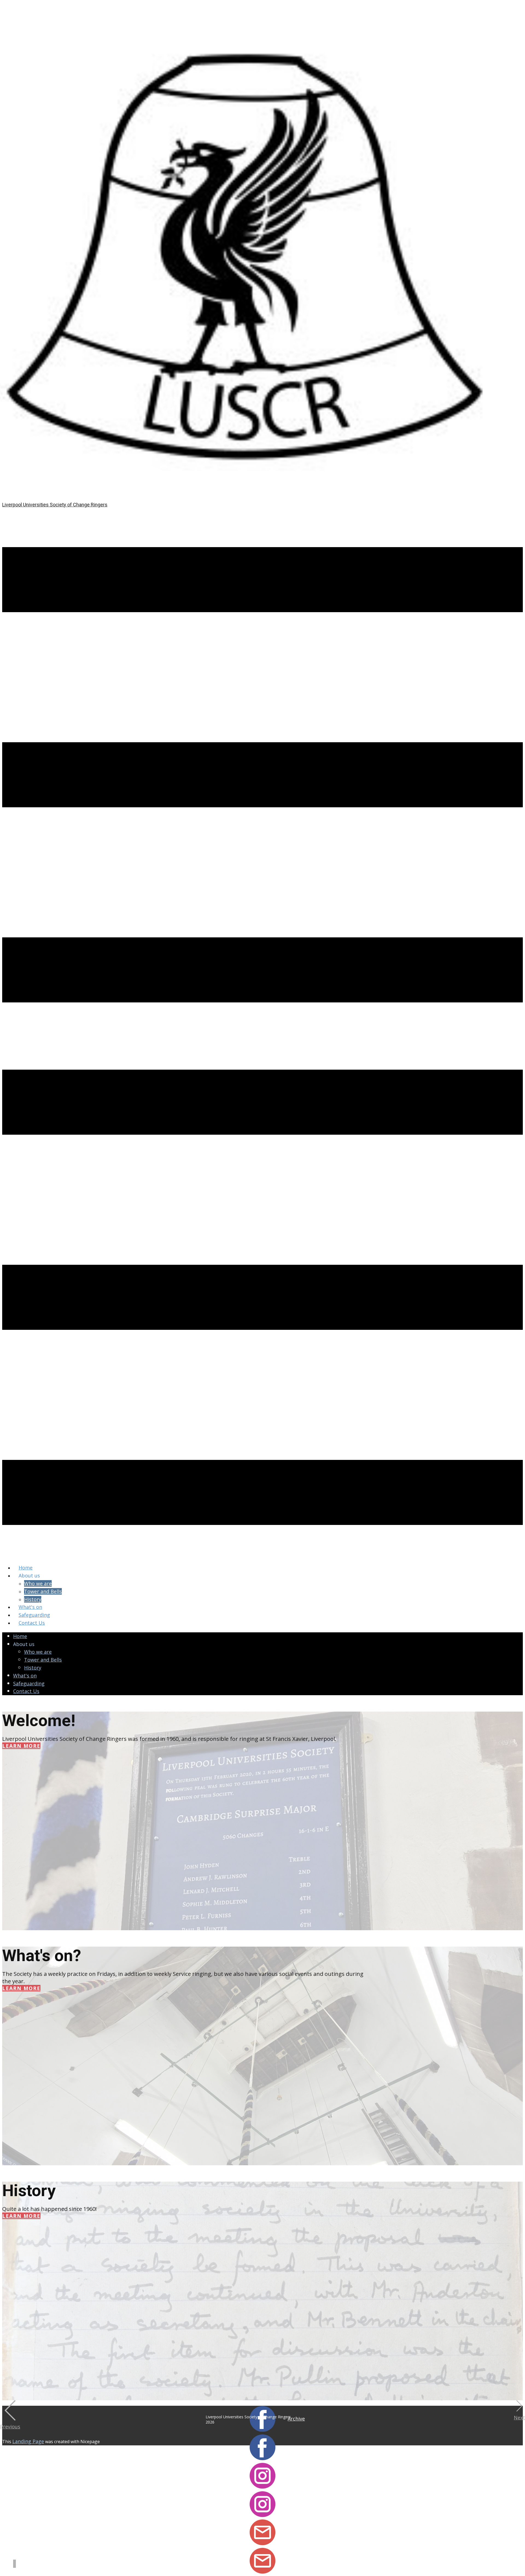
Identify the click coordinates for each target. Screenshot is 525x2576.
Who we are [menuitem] (38, 1583)
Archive (296, 2419)
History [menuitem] (33, 1599)
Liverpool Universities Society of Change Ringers (55, 505)
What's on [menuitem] (30, 1607)
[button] (10, 2415)
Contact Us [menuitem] (32, 1623)
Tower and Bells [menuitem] (43, 1591)
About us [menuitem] (29, 1575)
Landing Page (28, 2441)
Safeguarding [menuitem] (34, 1615)
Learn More (21, 1746)
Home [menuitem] (26, 1568)
